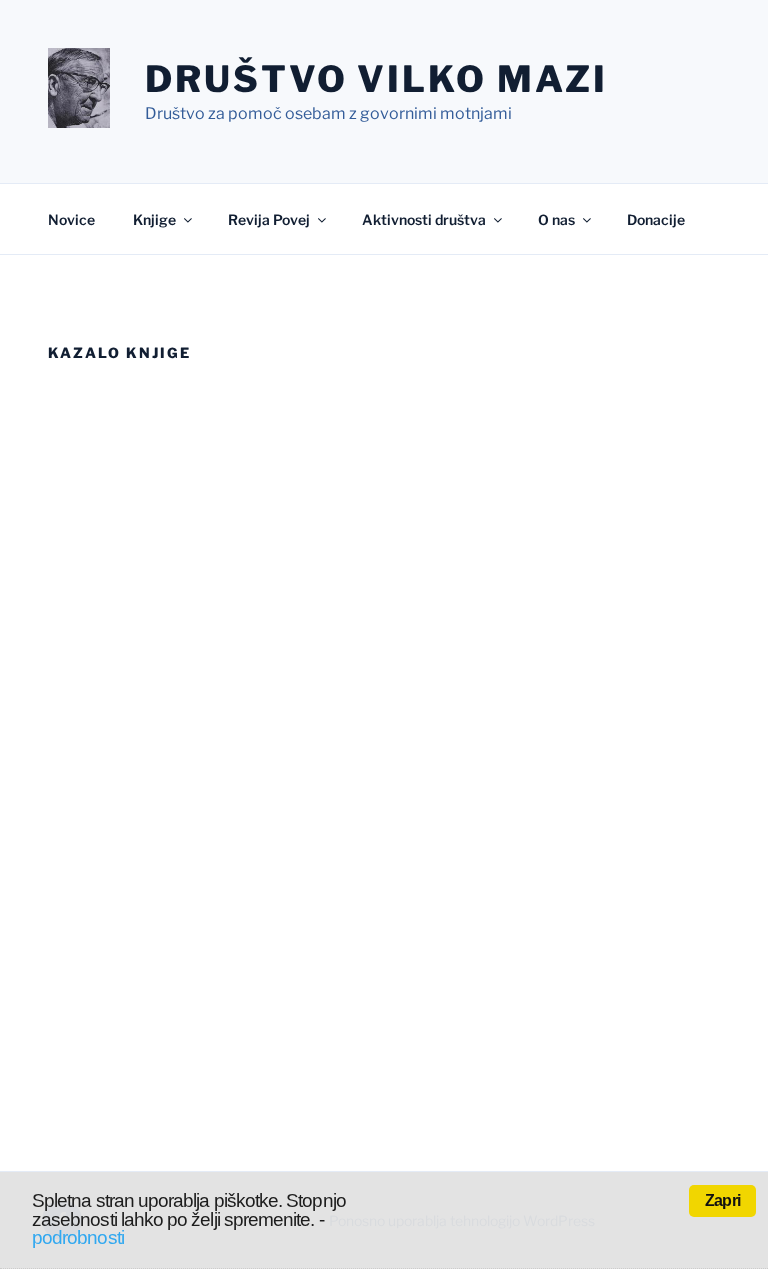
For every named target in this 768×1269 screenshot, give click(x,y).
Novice (71, 219)
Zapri (722, 1200)
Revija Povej (269, 219)
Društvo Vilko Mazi (376, 79)
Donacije (656, 219)
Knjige (154, 219)
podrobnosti (78, 1237)
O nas (556, 219)
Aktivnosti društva (424, 219)
